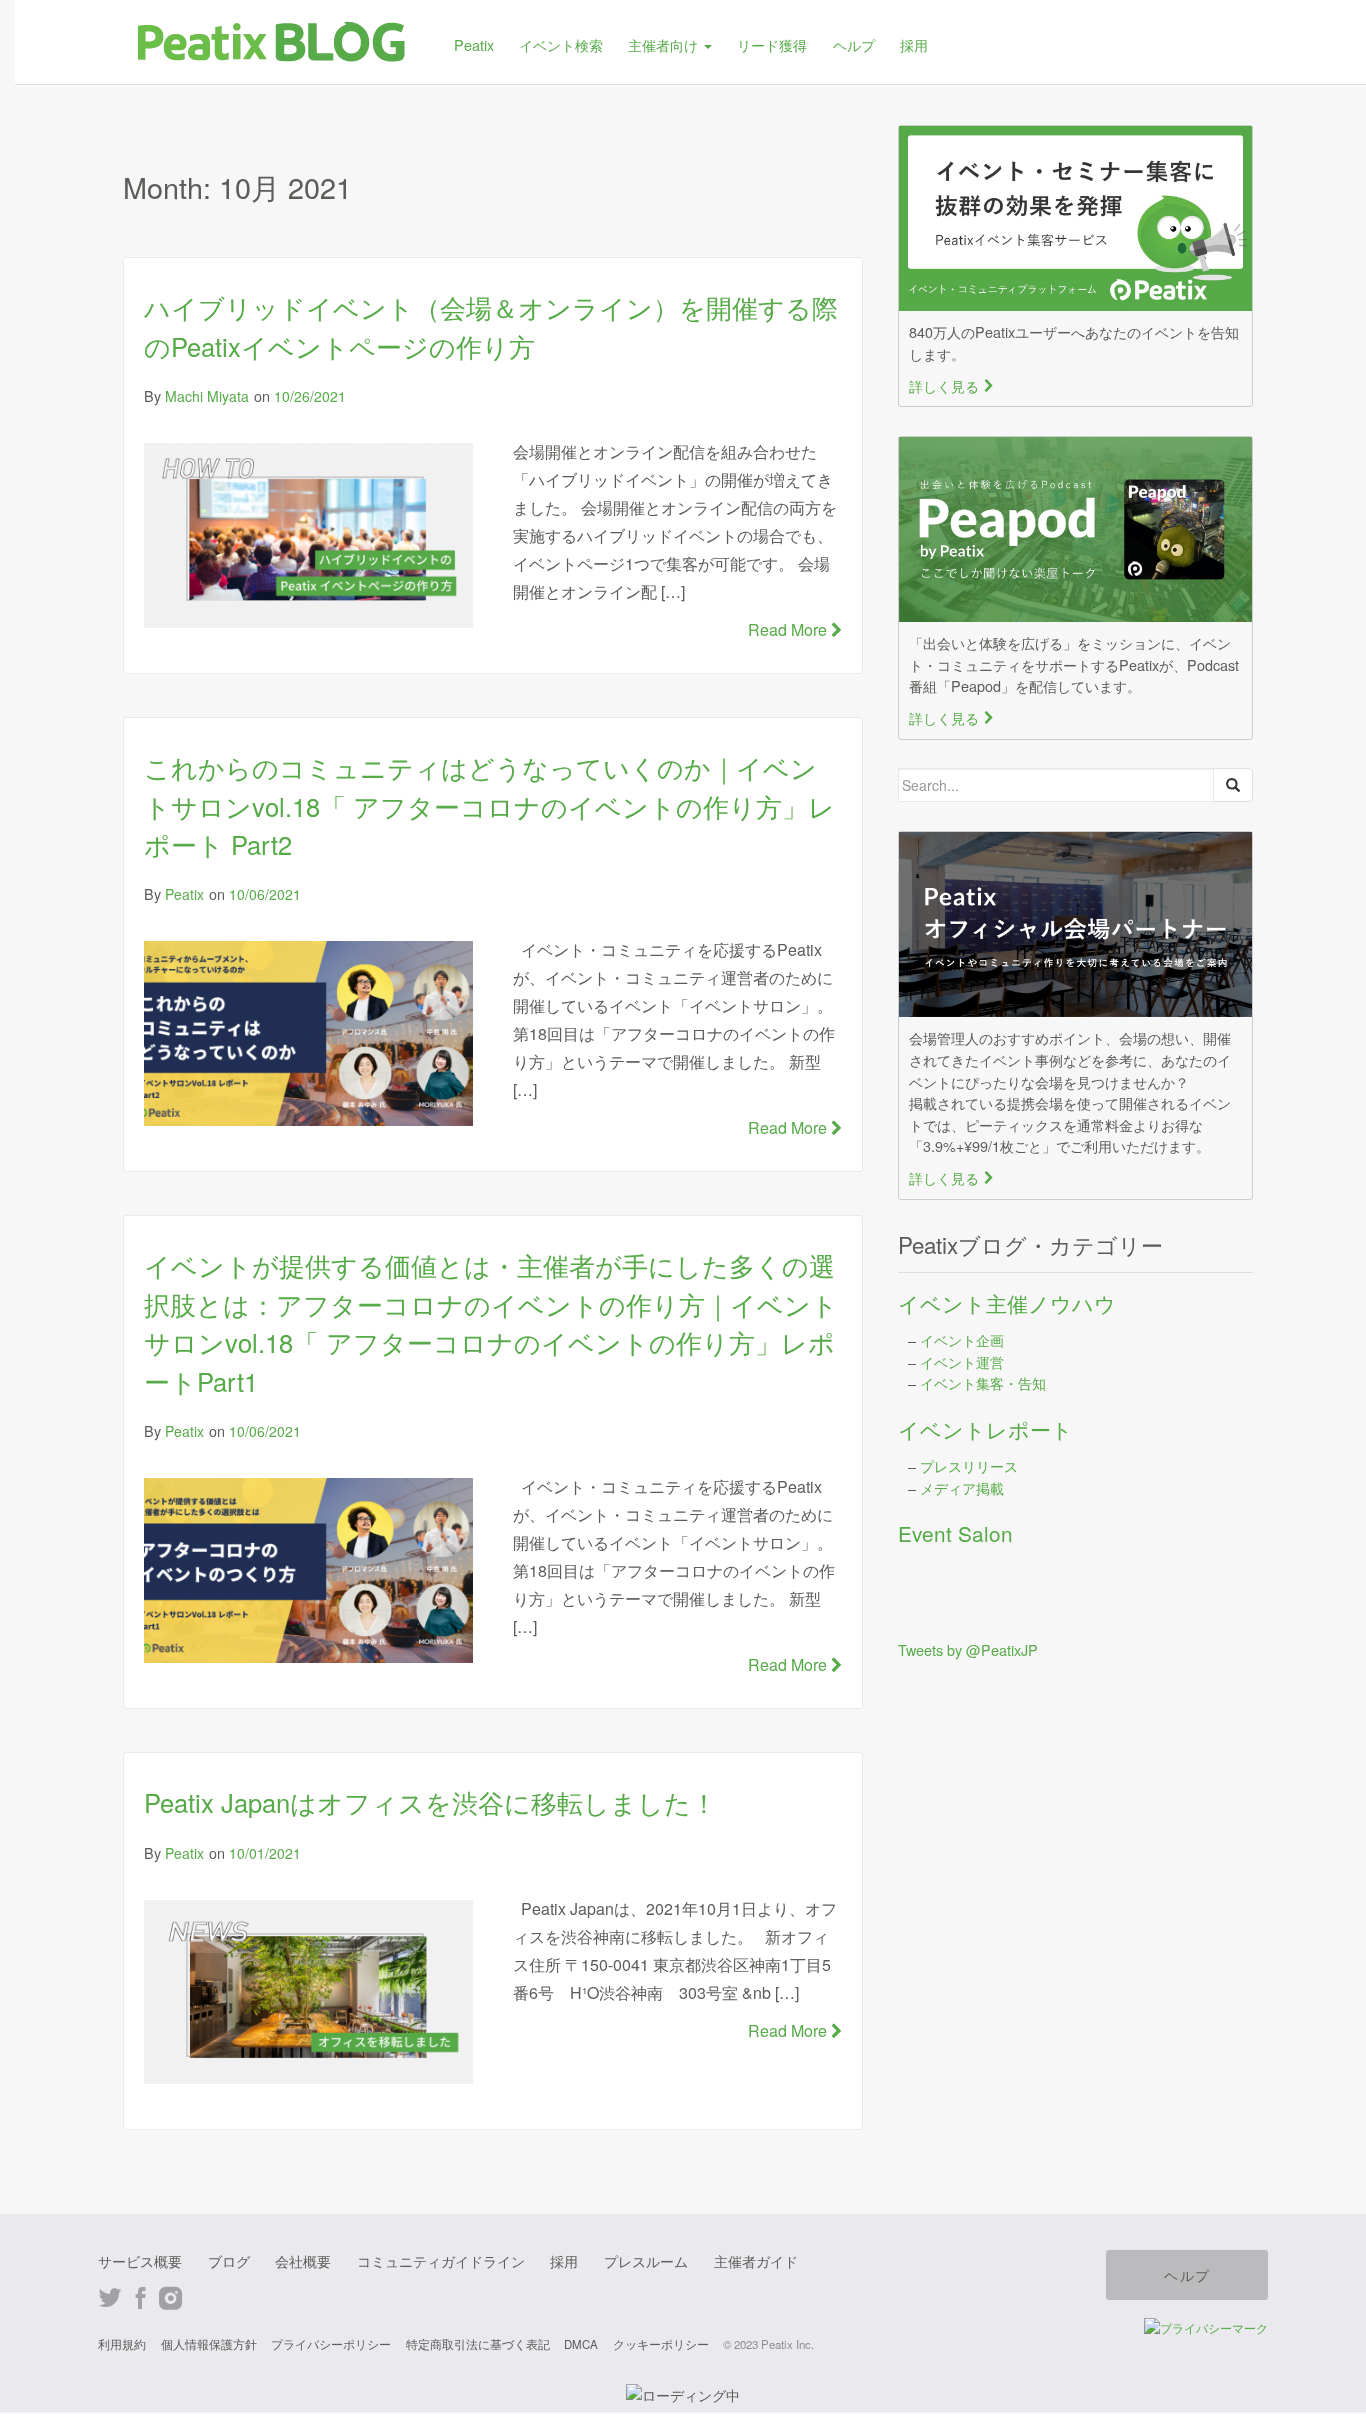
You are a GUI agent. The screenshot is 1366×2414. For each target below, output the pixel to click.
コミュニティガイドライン (441, 2260)
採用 (914, 44)
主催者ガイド (756, 2260)
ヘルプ (854, 44)
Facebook (140, 2298)
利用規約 (122, 2344)
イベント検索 (561, 44)
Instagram (170, 2298)
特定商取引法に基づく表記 (478, 2344)
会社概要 (303, 2260)
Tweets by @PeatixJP (968, 1649)
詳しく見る (952, 385)
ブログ (229, 2260)
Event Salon (955, 1533)
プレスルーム (646, 2260)
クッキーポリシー (661, 2344)
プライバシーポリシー (331, 2344)
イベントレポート (985, 1429)
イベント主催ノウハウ (1007, 1303)
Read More (789, 629)
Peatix (474, 44)
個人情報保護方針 (209, 2344)
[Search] (1233, 785)
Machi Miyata (207, 396)
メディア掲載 (962, 1487)
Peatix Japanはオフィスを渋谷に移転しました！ (430, 1802)
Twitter (110, 2298)
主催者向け (665, 44)
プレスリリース (969, 1465)
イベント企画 (962, 1339)
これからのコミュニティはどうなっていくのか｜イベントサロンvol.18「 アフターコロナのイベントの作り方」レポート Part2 (489, 805)
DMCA (581, 2344)
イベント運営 (962, 1361)
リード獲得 (772, 44)
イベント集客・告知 (983, 1382)
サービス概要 (140, 2260)
